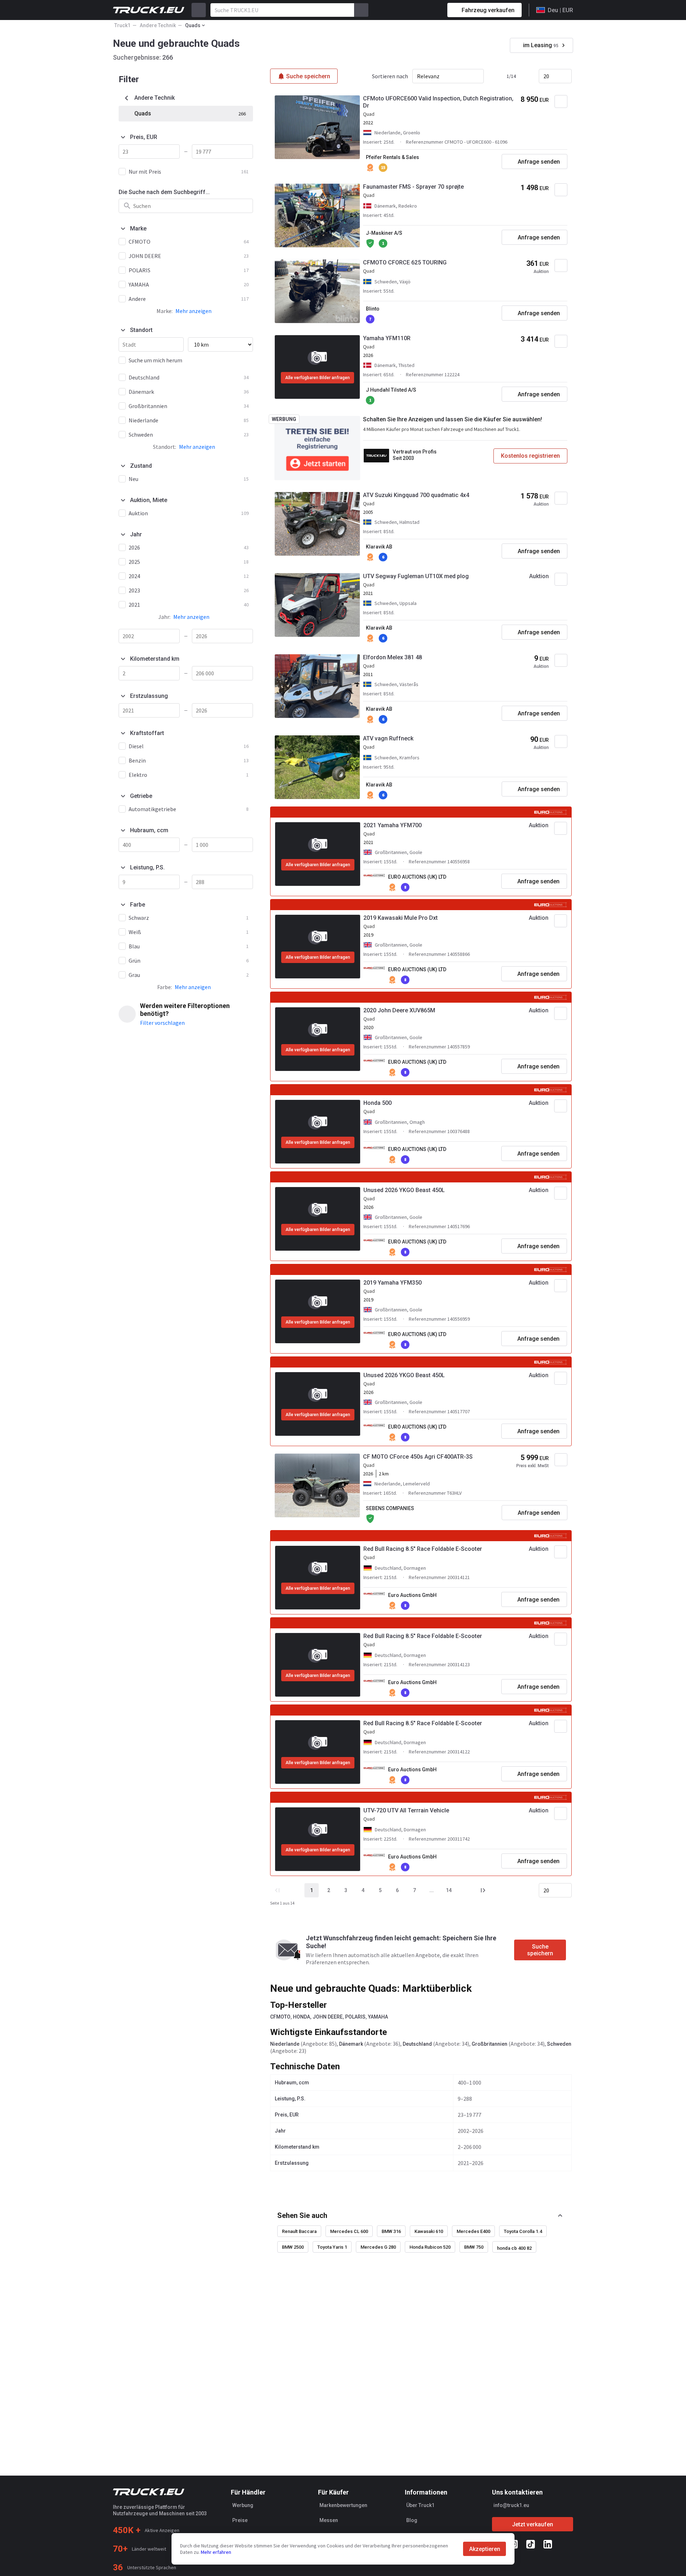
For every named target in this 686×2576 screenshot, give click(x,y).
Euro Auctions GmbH (412, 1595)
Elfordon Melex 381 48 (392, 657)
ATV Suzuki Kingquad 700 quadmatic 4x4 (416, 495)
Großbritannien (489, 2044)
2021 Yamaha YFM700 (392, 825)
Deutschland (417, 2044)
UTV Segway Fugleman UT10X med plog (416, 576)
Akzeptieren (485, 2549)
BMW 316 (391, 2231)
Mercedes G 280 (378, 2247)
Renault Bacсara (299, 2231)
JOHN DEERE (328, 2017)
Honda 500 (377, 1103)
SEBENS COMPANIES (390, 1508)
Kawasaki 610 (429, 2231)
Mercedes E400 (473, 2231)
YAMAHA (378, 2017)
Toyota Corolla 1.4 (523, 2231)
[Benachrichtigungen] (417, 10)
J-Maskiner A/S (384, 233)
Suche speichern (540, 1950)
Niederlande (285, 2044)
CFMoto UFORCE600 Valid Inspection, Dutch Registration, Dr (438, 102)
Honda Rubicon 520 (430, 2247)
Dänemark (351, 2044)
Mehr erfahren (216, 2552)
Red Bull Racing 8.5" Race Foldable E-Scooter (423, 1549)
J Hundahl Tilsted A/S (391, 390)
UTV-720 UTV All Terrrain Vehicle (406, 1810)
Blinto (373, 309)
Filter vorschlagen (162, 1023)
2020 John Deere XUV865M (399, 1010)
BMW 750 (474, 2247)
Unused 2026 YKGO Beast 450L (404, 1190)
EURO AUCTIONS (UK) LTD (417, 877)
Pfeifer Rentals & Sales (392, 157)
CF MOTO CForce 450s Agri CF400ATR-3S (418, 1457)
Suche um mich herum (155, 360)
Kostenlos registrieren (530, 456)
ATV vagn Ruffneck (388, 738)
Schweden (559, 2044)
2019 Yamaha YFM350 (392, 1283)
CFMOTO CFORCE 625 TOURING (405, 262)
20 (546, 76)
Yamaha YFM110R (387, 338)
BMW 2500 (293, 2247)
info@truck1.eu (511, 2505)
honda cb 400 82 (514, 2248)
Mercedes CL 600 (349, 2231)
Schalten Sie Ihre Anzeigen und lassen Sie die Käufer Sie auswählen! (453, 419)
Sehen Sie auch (302, 2215)
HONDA (302, 2017)
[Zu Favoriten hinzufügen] (561, 101)
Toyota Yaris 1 (332, 2247)
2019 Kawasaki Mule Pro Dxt (401, 918)
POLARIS (355, 2017)
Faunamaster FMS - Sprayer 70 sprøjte (413, 187)
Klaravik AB (379, 547)
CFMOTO (280, 2017)
